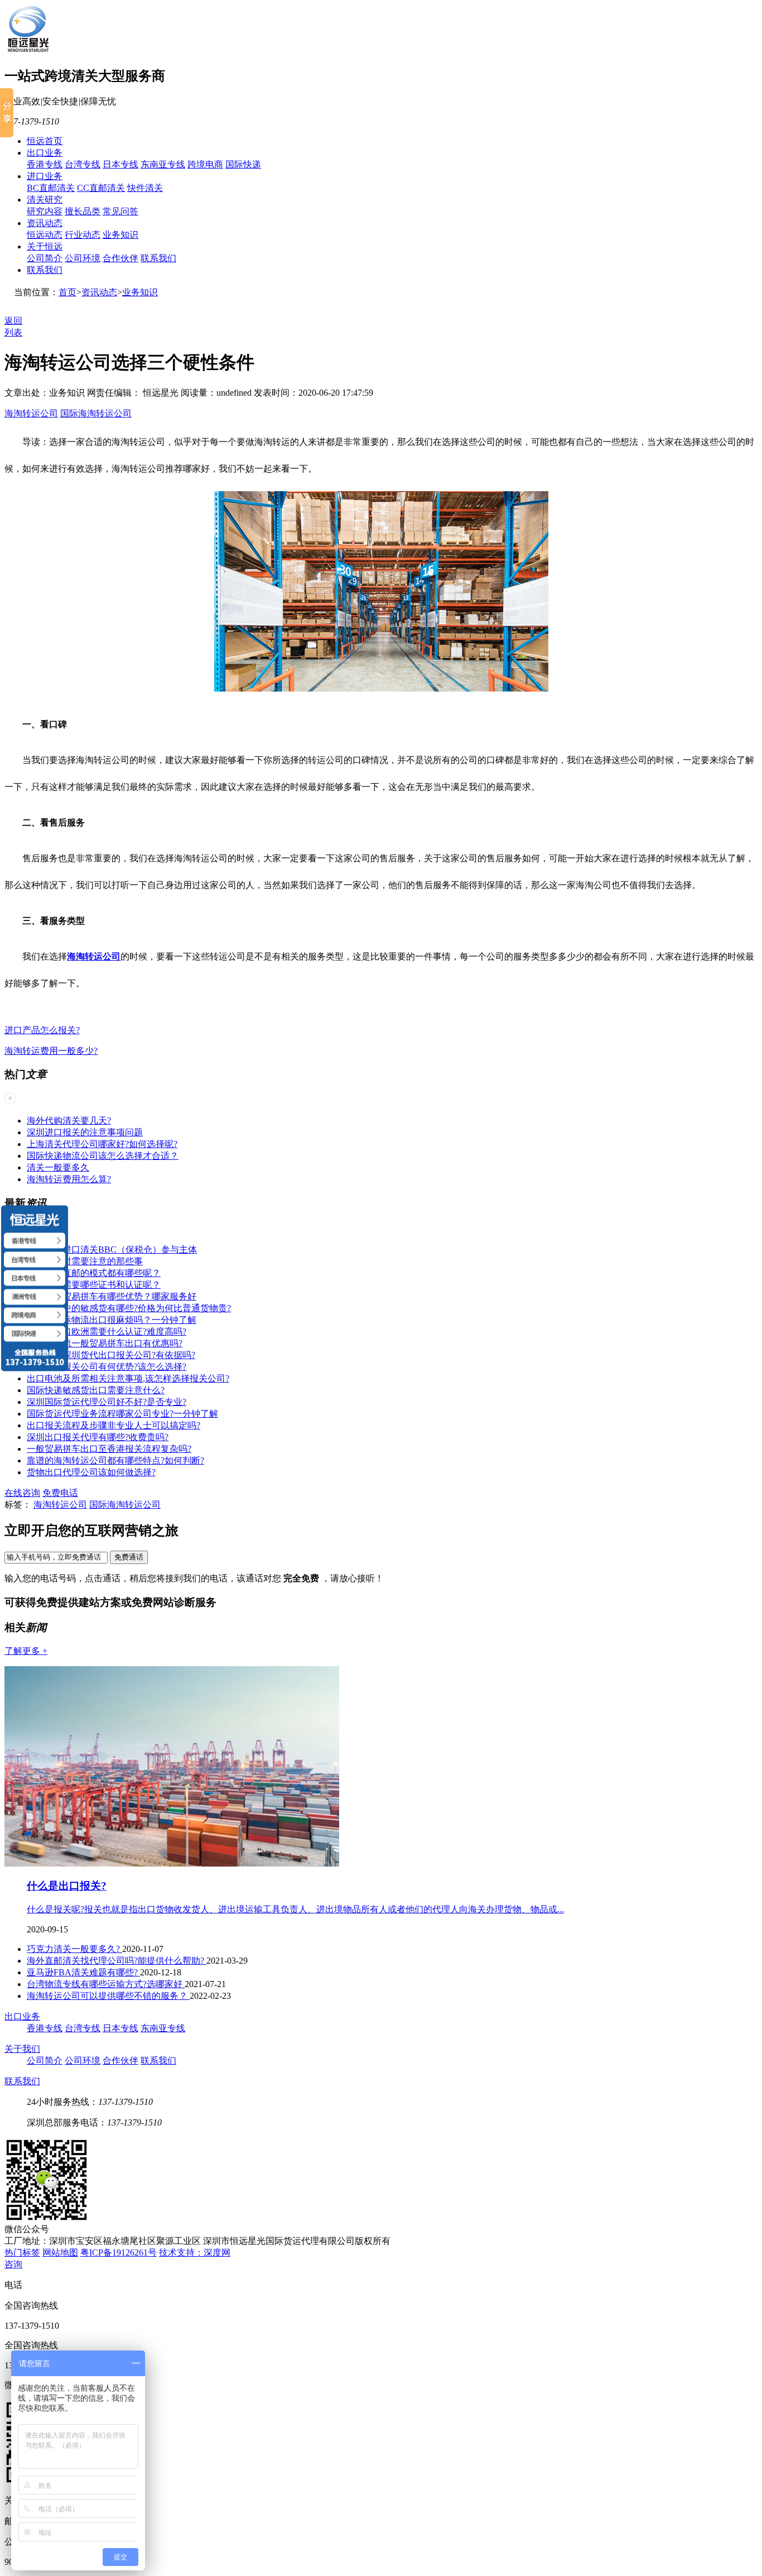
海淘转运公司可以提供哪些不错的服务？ (108, 1996)
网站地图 (60, 2253)
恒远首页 (45, 141)
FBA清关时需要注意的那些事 (85, 1261)
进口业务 (45, 176)
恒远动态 (45, 235)
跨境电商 (205, 164)
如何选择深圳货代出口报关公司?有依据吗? (111, 1355)
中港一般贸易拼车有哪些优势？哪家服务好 (112, 1296)
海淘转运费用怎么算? (69, 1179)
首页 (67, 292)
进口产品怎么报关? (42, 1030)
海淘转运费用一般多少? (51, 1051)
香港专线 (45, 164)
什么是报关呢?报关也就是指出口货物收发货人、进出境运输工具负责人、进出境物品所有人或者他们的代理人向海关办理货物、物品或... (295, 1909)
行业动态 (83, 235)
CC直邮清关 (101, 188)
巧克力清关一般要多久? (74, 1949)
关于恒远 (45, 246)
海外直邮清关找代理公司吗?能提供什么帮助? (117, 1961)
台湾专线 (83, 164)
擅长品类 (83, 211)
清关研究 (45, 200)
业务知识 (120, 235)
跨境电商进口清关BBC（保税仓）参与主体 (112, 1249)
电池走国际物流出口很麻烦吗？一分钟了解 (112, 1320)
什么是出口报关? (67, 1886)
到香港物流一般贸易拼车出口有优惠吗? (105, 1343)
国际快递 (243, 164)
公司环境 (83, 258)
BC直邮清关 (51, 188)
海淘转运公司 (31, 413)
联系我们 (158, 258)
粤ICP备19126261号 (119, 2253)
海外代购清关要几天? (69, 1121)
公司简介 (45, 258)
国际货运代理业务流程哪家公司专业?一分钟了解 (122, 1414)
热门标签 (22, 2253)
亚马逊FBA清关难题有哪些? (83, 1972)
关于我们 (22, 2049)
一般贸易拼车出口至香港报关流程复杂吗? (109, 1449)
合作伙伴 (120, 258)
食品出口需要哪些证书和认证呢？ (94, 1285)
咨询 (13, 2264)
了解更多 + (26, 1651)
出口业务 (45, 153)
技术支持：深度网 (195, 2253)
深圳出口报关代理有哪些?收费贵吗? (98, 1437)
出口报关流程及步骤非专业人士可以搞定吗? (114, 1425)
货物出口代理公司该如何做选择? (91, 1472)
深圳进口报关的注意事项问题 (85, 1132)
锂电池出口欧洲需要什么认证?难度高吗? (107, 1332)
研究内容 (45, 211)
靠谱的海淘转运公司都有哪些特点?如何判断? (115, 1460)
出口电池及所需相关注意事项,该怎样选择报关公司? (128, 1378)
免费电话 (60, 1493)
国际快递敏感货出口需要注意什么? (96, 1390)
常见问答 (120, 211)
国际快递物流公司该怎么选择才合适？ (103, 1156)
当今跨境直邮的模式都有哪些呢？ (94, 1273)
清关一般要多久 (58, 1167)
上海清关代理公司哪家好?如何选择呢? (102, 1144)
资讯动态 (45, 223)
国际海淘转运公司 (96, 413)
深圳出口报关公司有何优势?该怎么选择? (107, 1367)
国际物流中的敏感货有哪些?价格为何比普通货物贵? (129, 1308)
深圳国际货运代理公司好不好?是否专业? (107, 1402)
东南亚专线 (163, 164)
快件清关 (145, 188)
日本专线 (120, 164)
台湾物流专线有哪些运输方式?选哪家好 (106, 1984)
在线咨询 (22, 1493)
